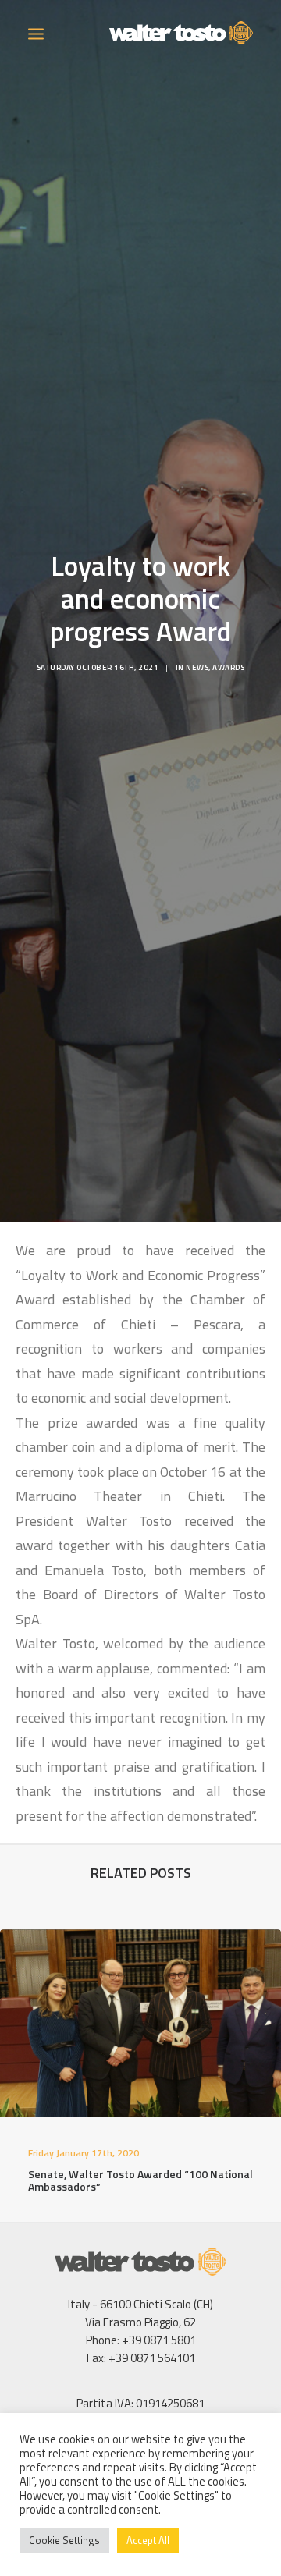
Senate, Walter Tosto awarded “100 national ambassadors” (140, 2180)
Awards (228, 667)
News (197, 667)
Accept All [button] (148, 2540)
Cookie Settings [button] (64, 2540)
